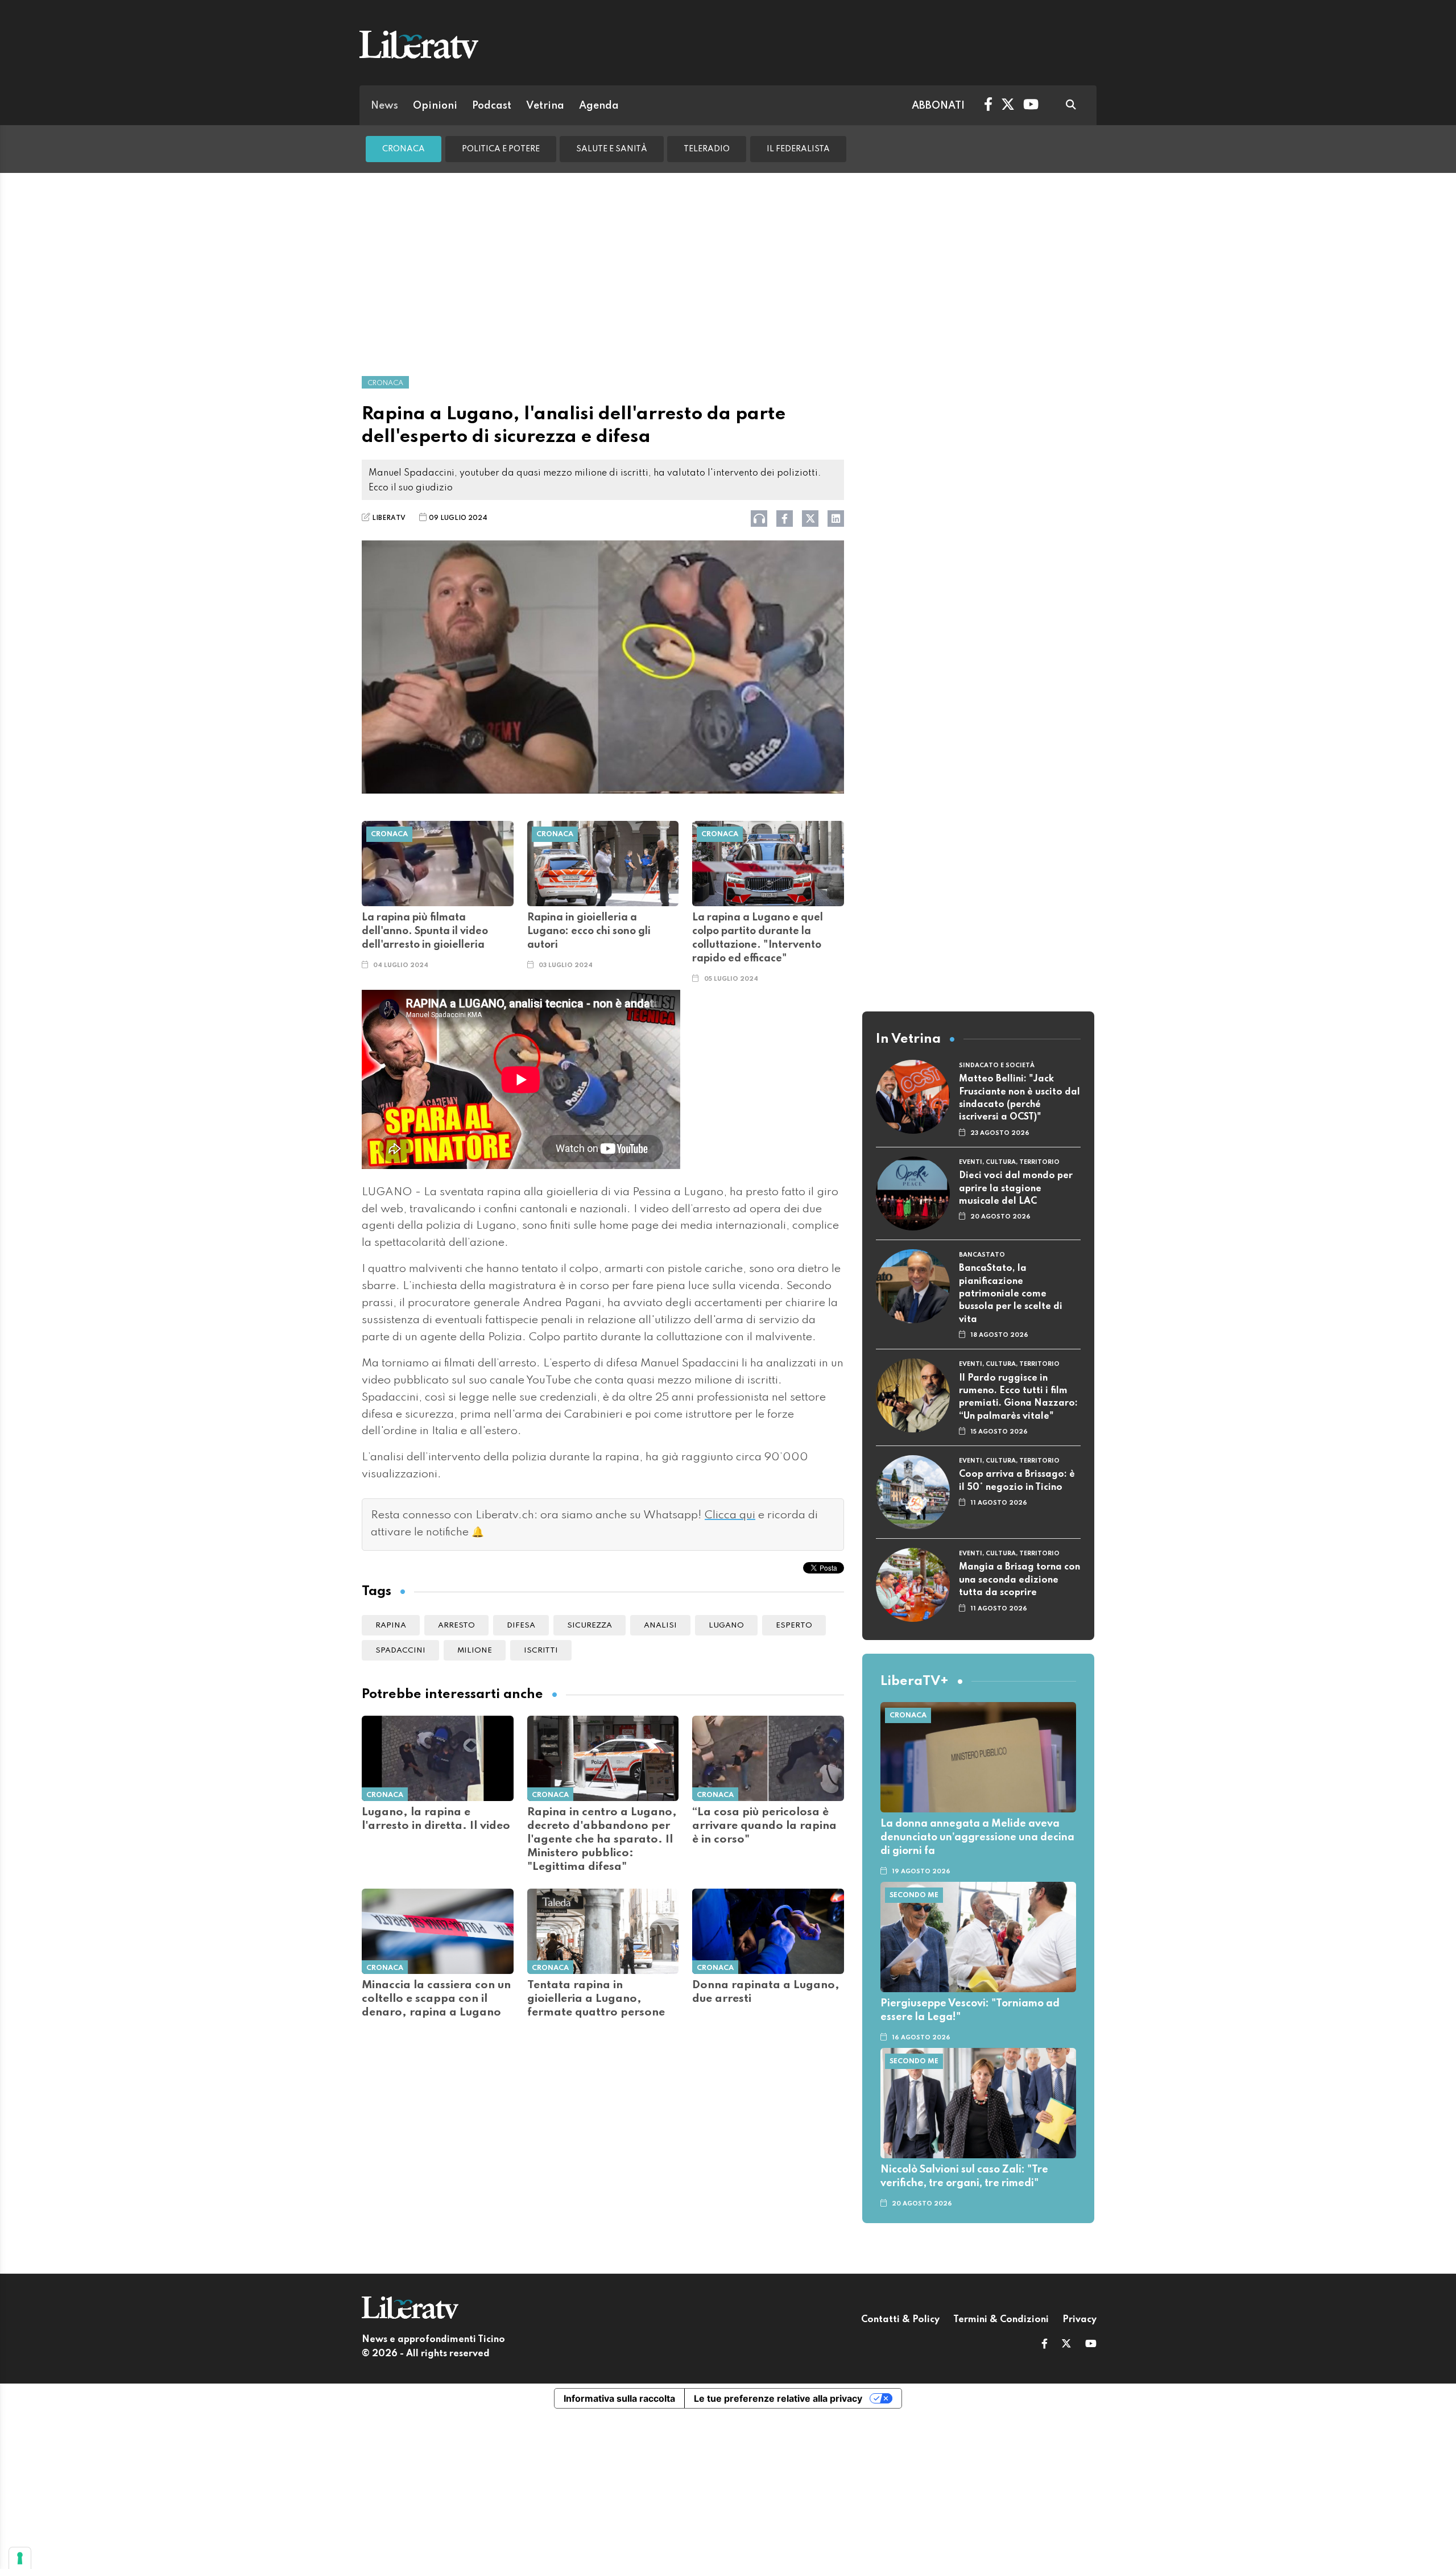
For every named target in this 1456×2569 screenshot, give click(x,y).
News (384, 106)
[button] (1045, 2345)
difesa (521, 1626)
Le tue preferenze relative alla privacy (778, 2398)
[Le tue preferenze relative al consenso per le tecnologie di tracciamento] (20, 2558)
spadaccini (400, 1651)
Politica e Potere (501, 149)
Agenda (599, 106)
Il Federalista (798, 149)
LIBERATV (389, 518)
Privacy (1079, 2320)
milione (475, 1651)
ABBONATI (938, 106)
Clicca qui (730, 1515)
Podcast (492, 106)
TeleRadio (707, 149)
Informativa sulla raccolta (619, 2398)
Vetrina (545, 106)
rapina (391, 1626)
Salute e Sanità (612, 149)
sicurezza (590, 1626)
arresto (456, 1626)
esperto (794, 1626)
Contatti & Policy (900, 2320)
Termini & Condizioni (1001, 2320)
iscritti (541, 1651)
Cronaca (404, 149)
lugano (726, 1626)
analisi (660, 1626)
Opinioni (435, 106)
